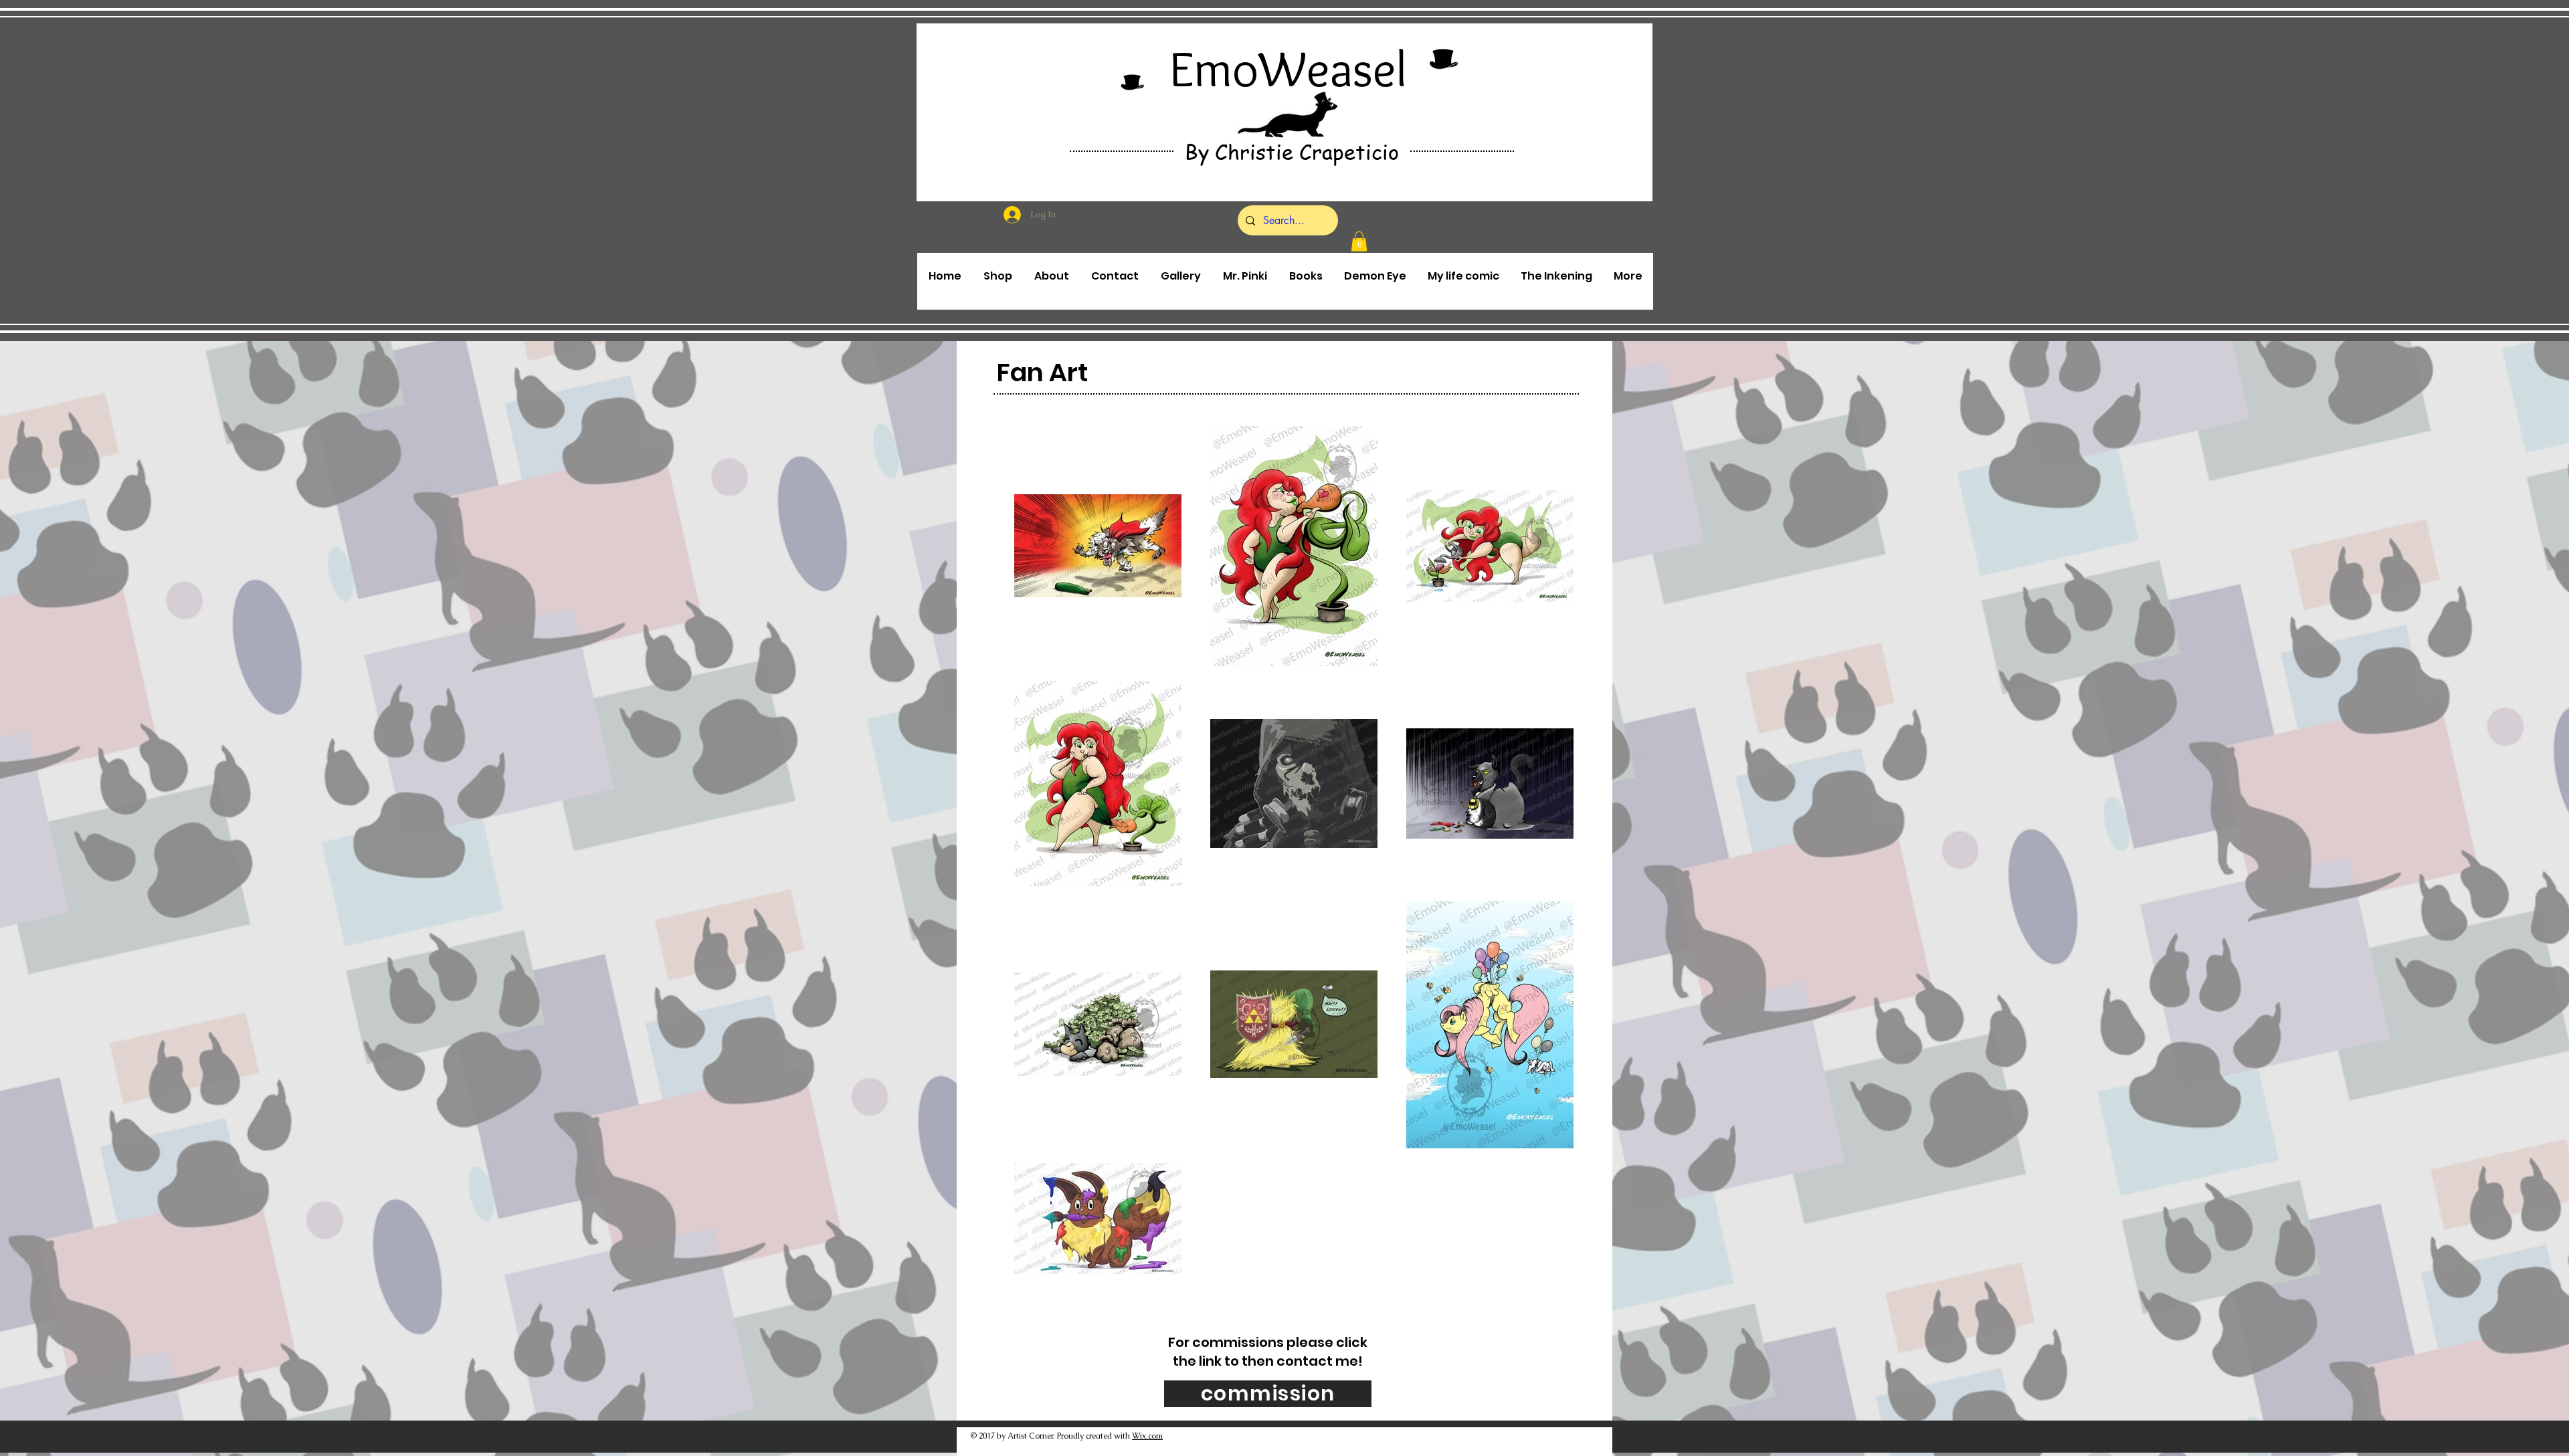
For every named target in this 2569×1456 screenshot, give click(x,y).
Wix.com (1147, 1436)
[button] (1359, 241)
